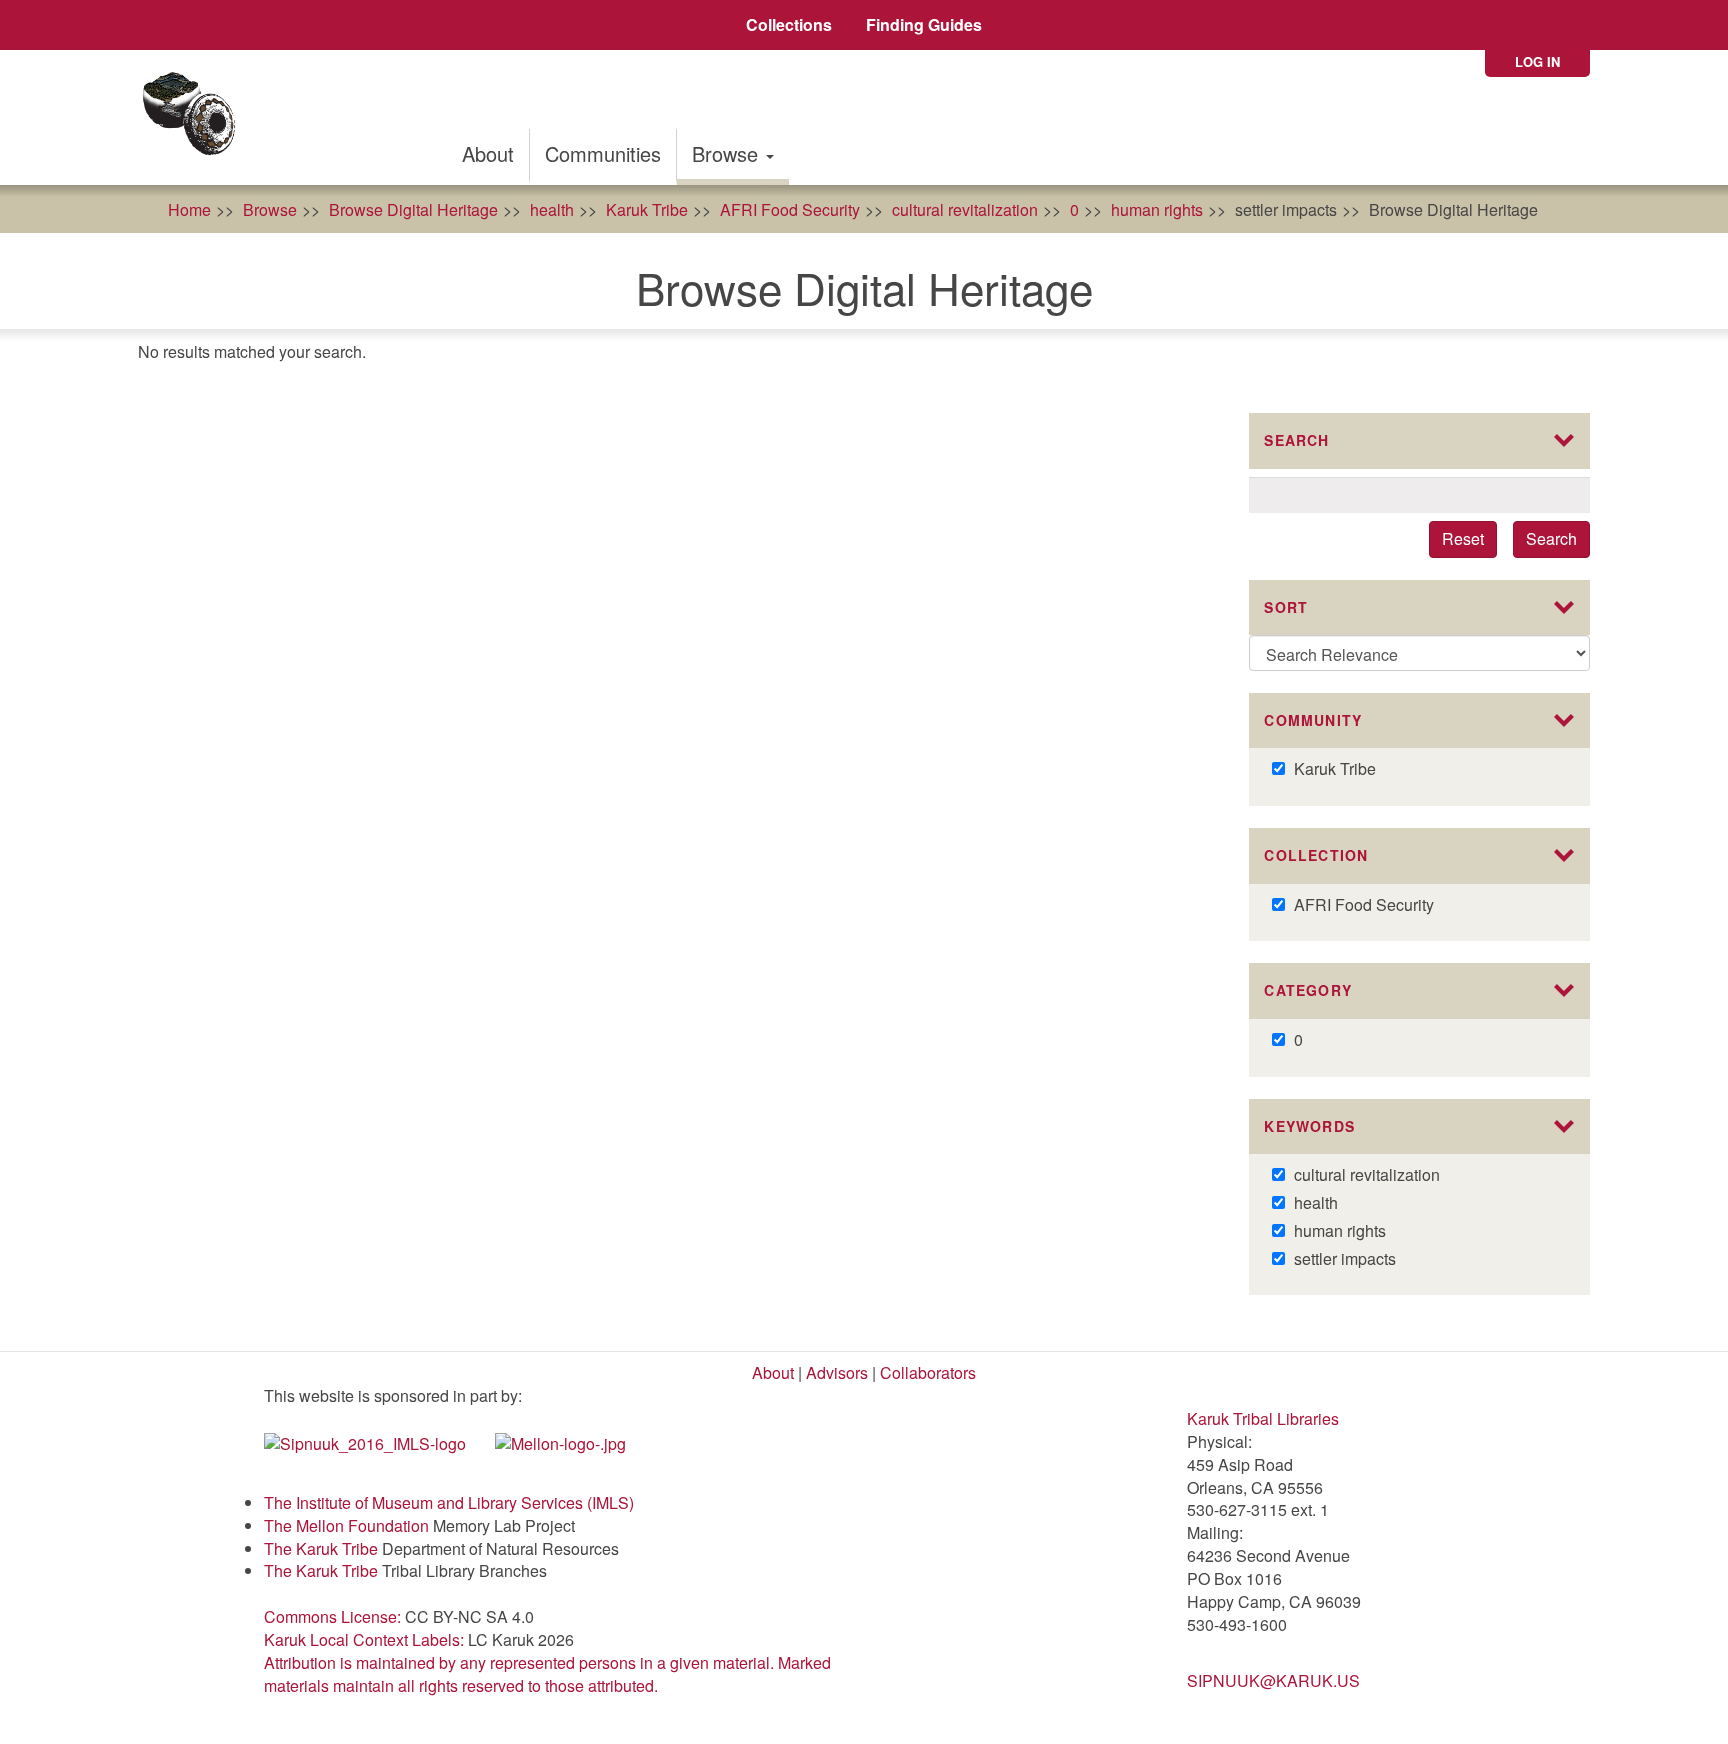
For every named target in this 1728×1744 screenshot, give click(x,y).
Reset (1463, 538)
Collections (789, 24)
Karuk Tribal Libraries (1263, 1418)
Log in (1537, 61)
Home (189, 209)
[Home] (195, 117)
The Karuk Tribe (321, 1548)
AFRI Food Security (790, 209)
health (552, 209)
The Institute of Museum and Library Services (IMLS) (449, 1502)
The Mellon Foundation (346, 1525)
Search (1551, 538)
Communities (603, 153)
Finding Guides (924, 24)
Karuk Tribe (647, 209)
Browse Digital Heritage (413, 209)
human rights (1157, 209)
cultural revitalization (965, 209)
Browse (728, 153)
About (488, 153)
